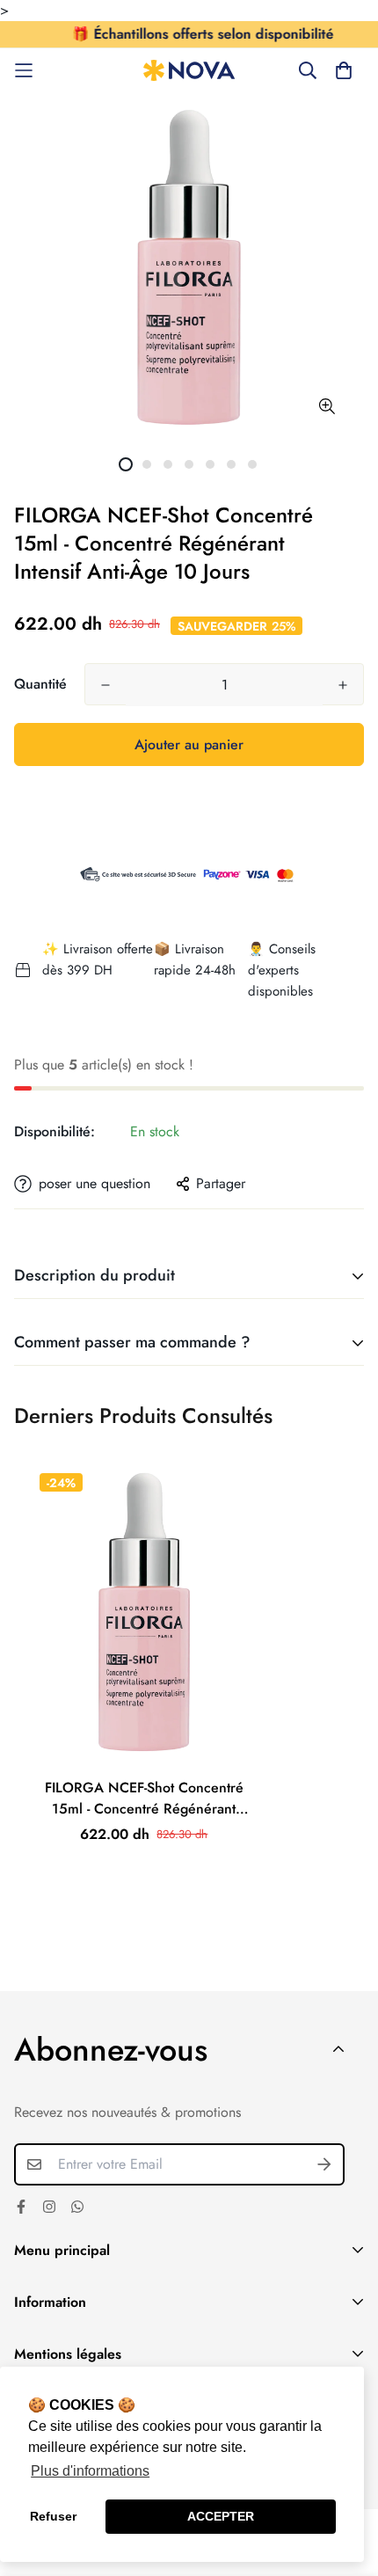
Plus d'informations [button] (90, 2471)
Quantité (40, 684)
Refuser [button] (53, 2516)
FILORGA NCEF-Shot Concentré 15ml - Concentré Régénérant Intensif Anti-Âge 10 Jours (144, 1799)
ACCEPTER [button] (221, 2516)
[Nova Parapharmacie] (189, 71)
